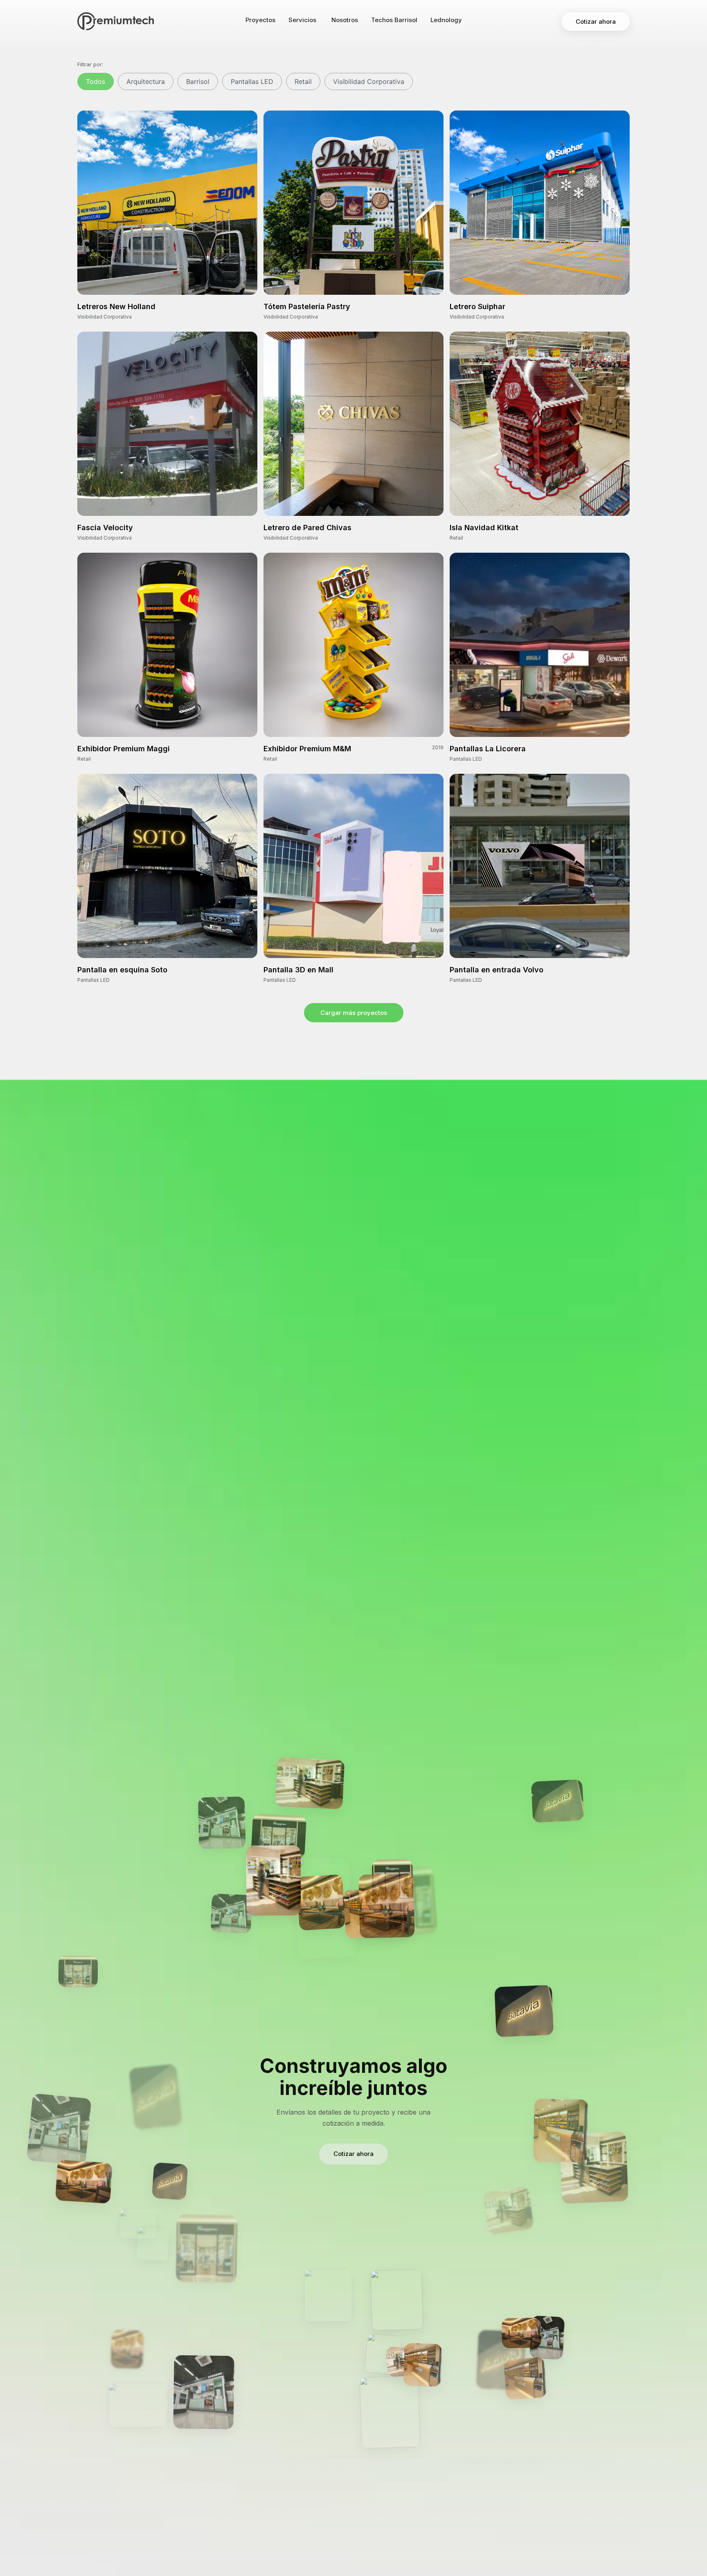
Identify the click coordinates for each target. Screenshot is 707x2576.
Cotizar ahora (353, 2154)
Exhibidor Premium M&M (307, 749)
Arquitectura (146, 81)
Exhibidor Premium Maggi (124, 749)
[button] (354, 1013)
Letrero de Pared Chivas (307, 528)
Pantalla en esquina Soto (122, 970)
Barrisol (198, 81)
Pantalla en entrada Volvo (496, 970)
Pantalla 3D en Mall (298, 970)
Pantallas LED (252, 81)
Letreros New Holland (116, 306)
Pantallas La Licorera (488, 749)
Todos (96, 81)
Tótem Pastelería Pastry (307, 306)
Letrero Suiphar (477, 306)
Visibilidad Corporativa (369, 81)
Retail (303, 81)
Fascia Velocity (105, 528)
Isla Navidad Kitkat (484, 528)
